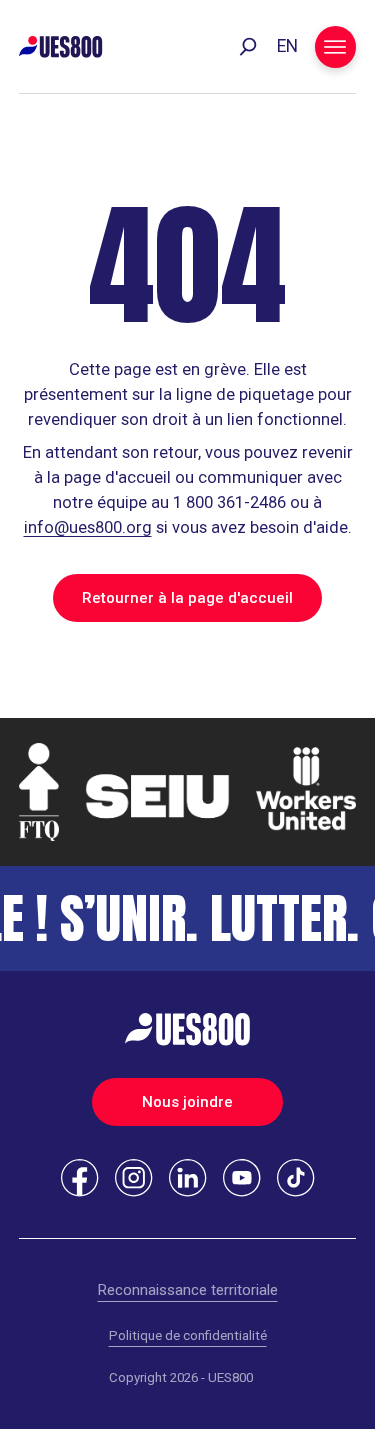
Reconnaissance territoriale (188, 1290)
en (287, 46)
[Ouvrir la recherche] (248, 47)
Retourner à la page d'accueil (187, 598)
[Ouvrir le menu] (336, 47)
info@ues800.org (88, 527)
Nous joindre (187, 1102)
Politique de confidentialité (188, 1335)
